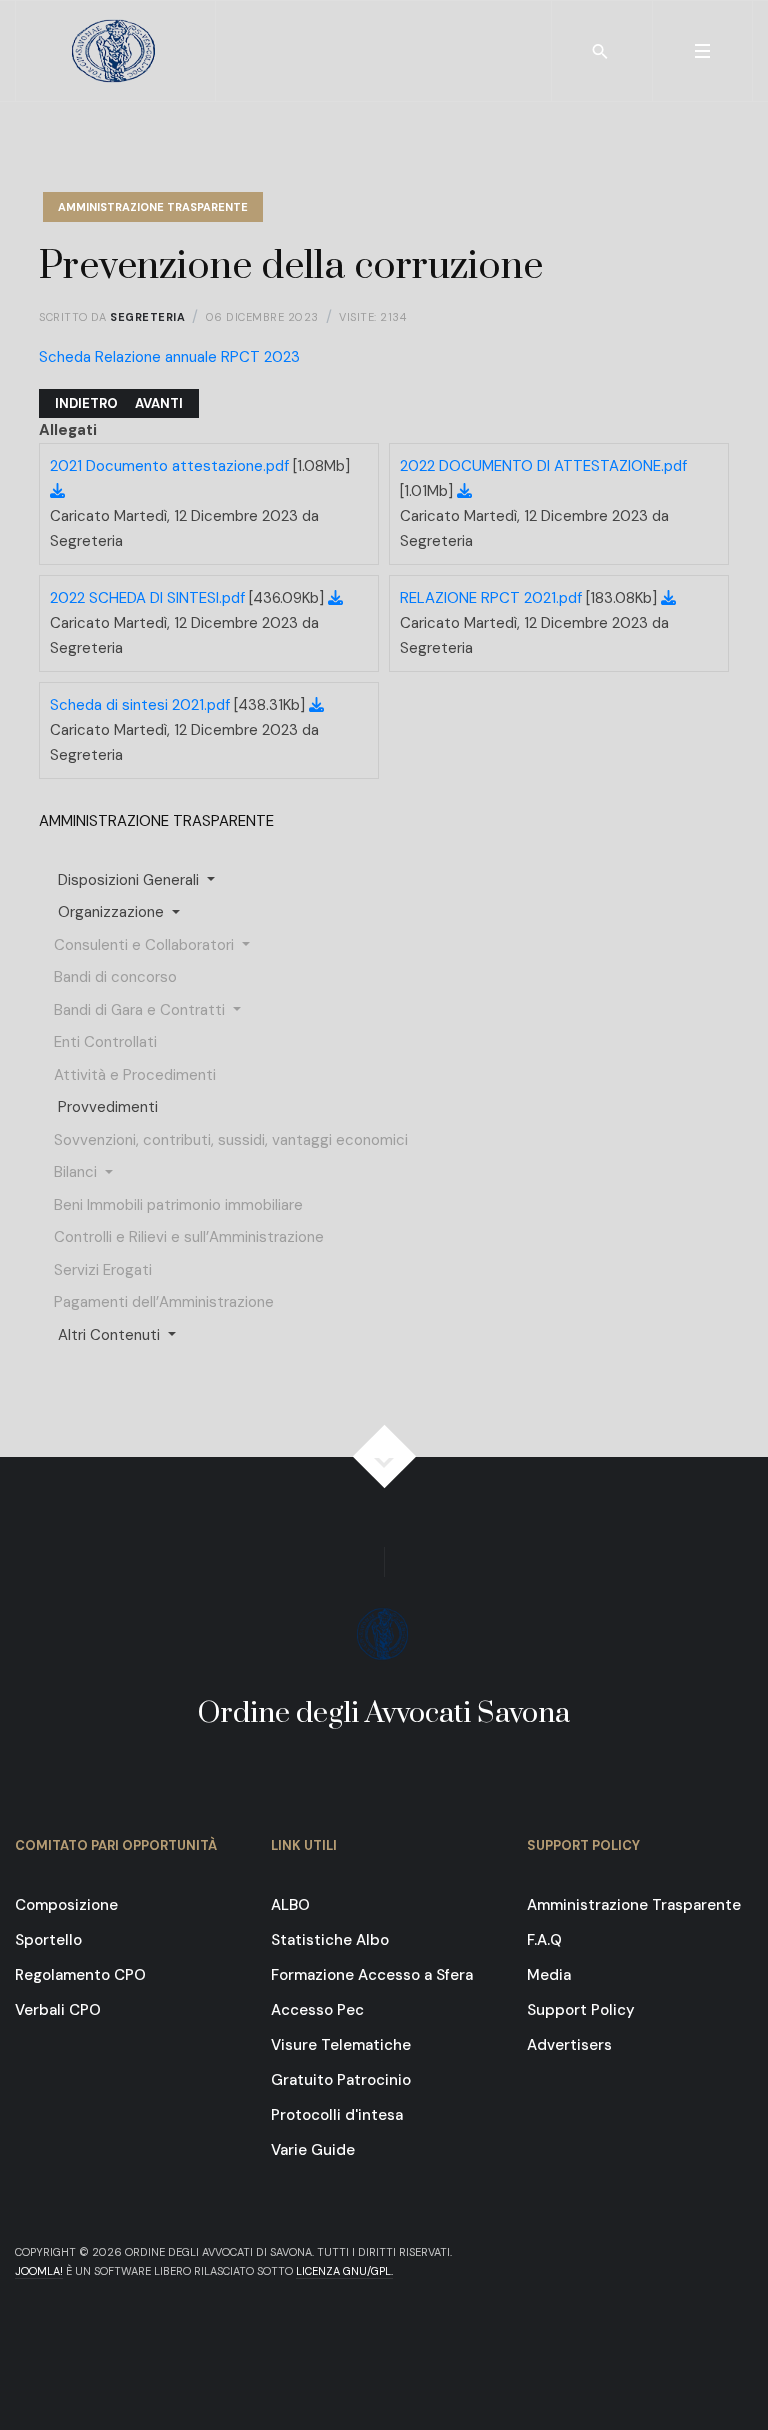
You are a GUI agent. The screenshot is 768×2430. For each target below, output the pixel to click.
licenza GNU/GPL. (344, 2271)
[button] (702, 51)
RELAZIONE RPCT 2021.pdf (493, 598)
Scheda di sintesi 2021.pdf (142, 705)
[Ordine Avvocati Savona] (116, 51)
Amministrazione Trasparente (153, 207)
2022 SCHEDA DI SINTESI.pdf (149, 598)
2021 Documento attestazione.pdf (171, 466)
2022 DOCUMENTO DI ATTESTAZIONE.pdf (543, 466)
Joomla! (39, 2271)
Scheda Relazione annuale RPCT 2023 (169, 357)
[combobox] (601, 51)
